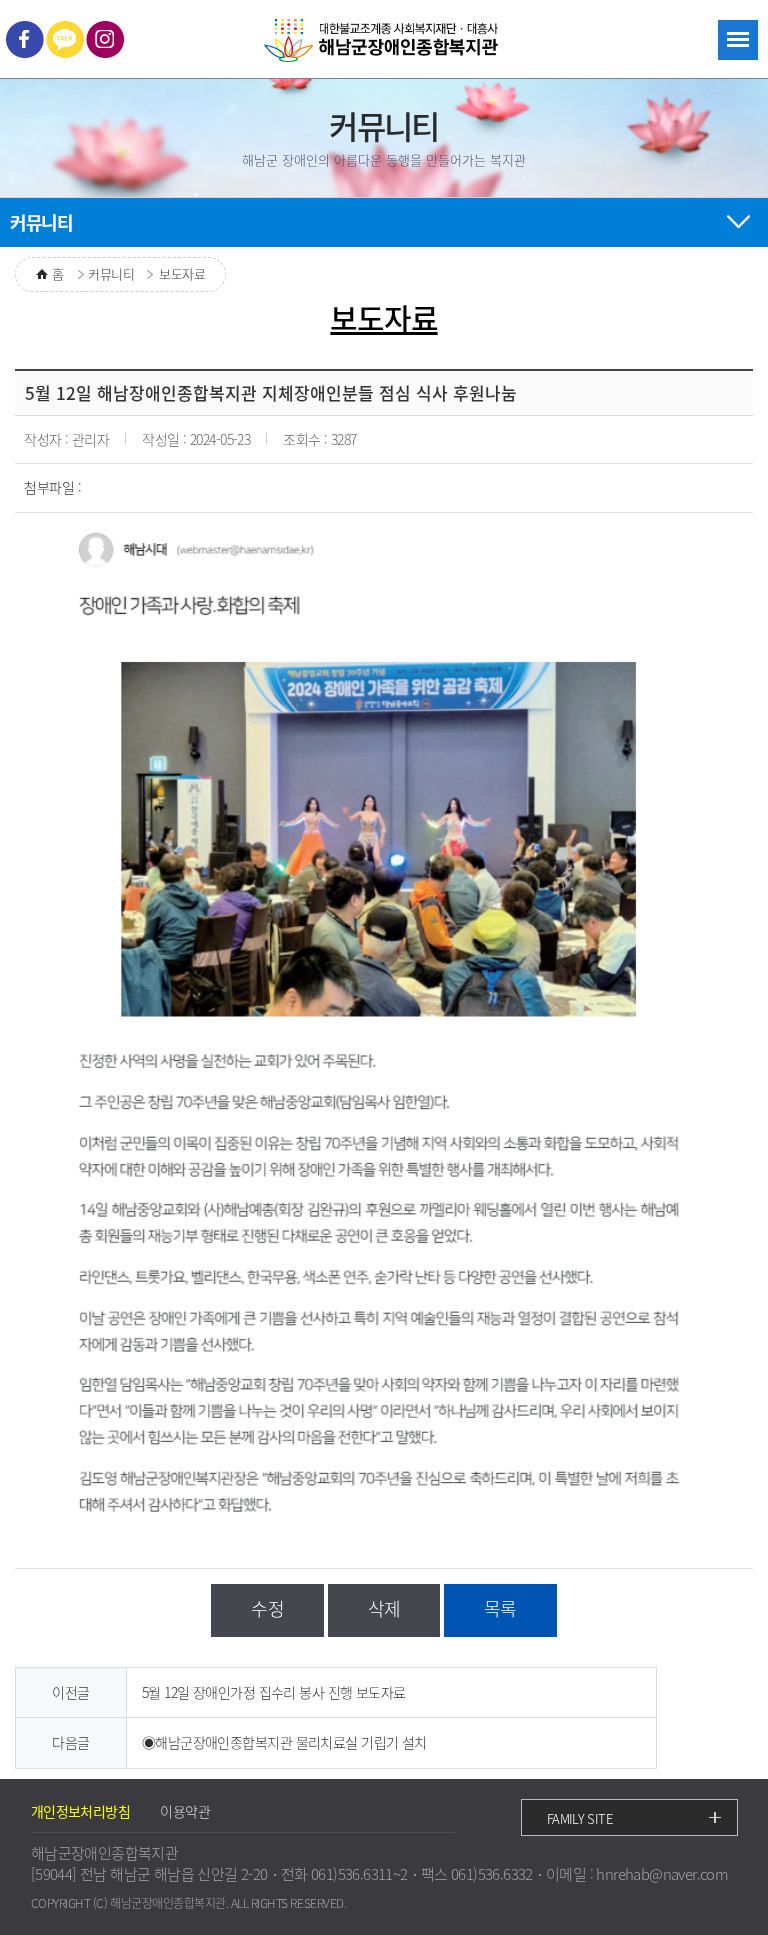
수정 (267, 1608)
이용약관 (185, 1811)
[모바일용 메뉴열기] (738, 40)
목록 (500, 1608)
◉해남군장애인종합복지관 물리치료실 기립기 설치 (284, 1742)
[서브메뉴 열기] (738, 219)
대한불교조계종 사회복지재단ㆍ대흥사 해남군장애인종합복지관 (384, 41)
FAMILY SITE (579, 1818)
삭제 (384, 1608)
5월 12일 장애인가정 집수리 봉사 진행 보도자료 (274, 1692)
